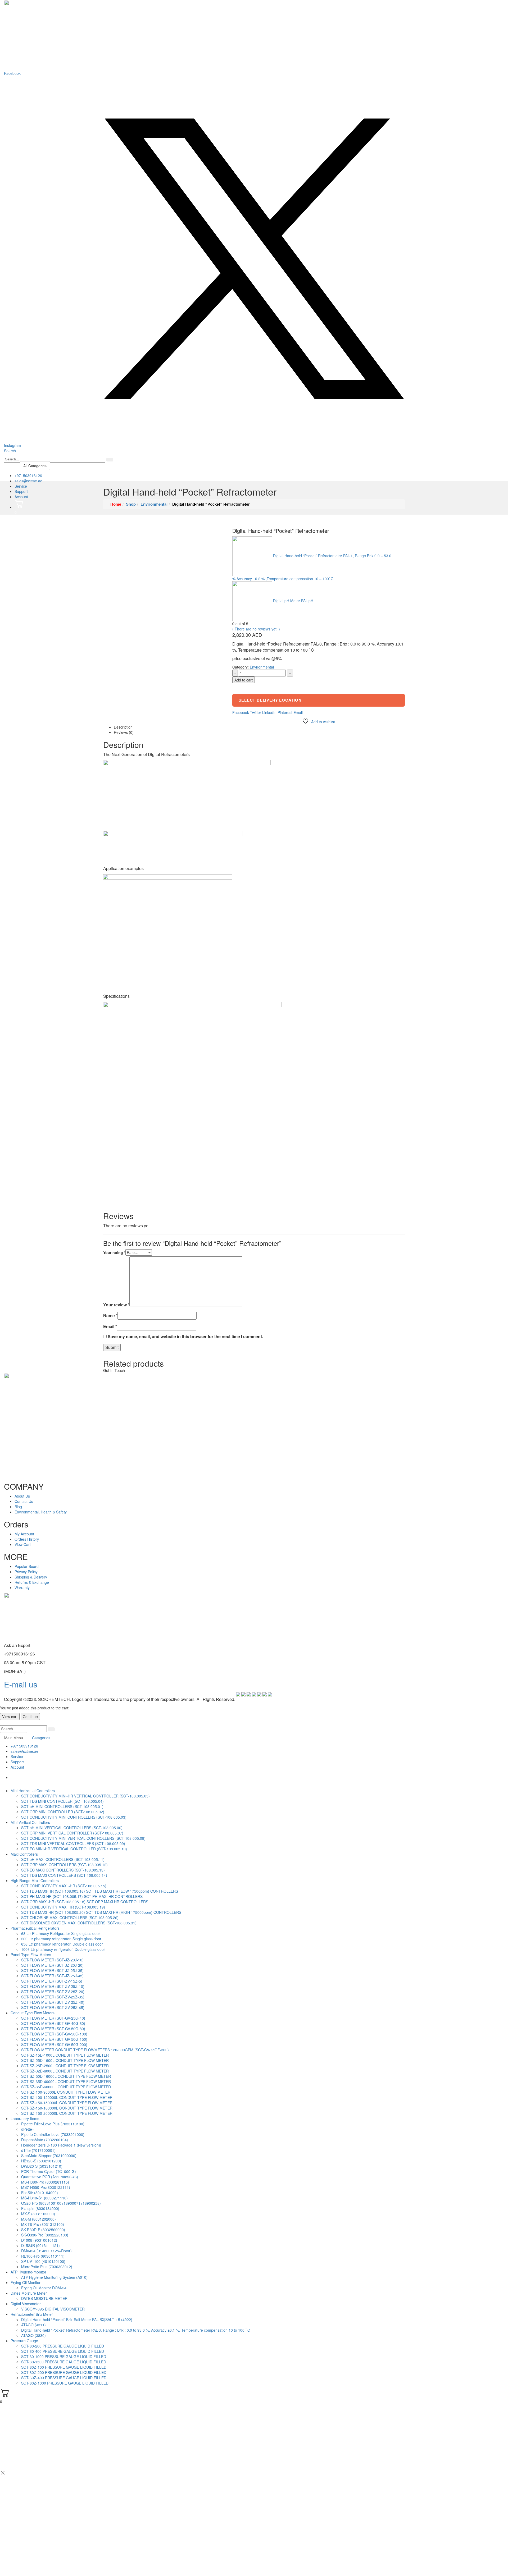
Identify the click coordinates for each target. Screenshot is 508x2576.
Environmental (262, 667)
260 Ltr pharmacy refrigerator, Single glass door (61, 1939)
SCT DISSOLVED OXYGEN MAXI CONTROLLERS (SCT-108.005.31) (79, 1923)
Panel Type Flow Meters (31, 1955)
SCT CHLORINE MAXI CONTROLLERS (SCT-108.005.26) (70, 1918)
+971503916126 (28, 475)
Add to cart (244, 680)
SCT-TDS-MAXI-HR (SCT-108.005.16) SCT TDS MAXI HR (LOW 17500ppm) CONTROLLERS (100, 1891)
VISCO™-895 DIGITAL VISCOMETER (53, 2309)
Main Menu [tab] (14, 1738)
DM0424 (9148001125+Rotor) (46, 2251)
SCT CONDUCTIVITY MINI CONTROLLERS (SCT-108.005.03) (74, 1817)
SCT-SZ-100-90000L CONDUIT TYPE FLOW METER (66, 2092)
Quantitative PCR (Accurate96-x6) (50, 2177)
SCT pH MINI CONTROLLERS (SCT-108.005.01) (62, 1806)
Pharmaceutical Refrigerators (35, 1928)
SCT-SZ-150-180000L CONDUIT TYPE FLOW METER (67, 2108)
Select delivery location (270, 700)
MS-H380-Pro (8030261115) (45, 2182)
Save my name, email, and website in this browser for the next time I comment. (185, 1337)
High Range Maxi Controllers (35, 1880)
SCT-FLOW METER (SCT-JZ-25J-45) (52, 1976)
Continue (30, 1717)
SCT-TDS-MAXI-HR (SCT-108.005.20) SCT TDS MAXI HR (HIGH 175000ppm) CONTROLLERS (101, 1912)
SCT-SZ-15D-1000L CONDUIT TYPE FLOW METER (65, 2055)
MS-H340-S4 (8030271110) (44, 2198)
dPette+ (28, 2129)
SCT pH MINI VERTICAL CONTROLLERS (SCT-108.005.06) (72, 1828)
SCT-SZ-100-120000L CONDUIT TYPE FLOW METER (67, 2097)
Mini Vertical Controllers (30, 1822)
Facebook (241, 712)
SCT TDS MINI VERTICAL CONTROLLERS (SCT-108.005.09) (73, 1843)
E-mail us (21, 1684)
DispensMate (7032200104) (45, 2140)
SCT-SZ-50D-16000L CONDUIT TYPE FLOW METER (66, 2076)
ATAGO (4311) (33, 2325)
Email (298, 712)
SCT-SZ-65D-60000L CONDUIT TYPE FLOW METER (66, 2087)
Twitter (256, 712)
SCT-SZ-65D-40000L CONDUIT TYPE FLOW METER (66, 2081)
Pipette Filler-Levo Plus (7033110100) (53, 2124)
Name (110, 1316)
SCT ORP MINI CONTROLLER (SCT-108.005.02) (63, 1812)
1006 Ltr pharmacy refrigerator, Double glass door (63, 1949)
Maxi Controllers (24, 1854)
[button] (10, 451)
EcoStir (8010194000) (40, 2193)
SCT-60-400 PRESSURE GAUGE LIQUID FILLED (63, 2351)
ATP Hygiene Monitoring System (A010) (54, 2277)
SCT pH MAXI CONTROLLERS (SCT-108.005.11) (63, 1859)
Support (21, 491)
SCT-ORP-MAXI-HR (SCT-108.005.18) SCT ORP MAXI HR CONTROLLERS (85, 1902)
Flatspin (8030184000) (40, 2208)
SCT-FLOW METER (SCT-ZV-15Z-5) (52, 1981)
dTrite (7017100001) (38, 2150)
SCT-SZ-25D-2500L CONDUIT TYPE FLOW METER (65, 2066)
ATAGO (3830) (33, 2335)
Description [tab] (123, 727)
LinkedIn (269, 712)
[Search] (110, 460)
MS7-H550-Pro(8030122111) (46, 2187)
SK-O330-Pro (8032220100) (45, 2235)
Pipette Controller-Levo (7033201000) (53, 2134)
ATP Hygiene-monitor (28, 2272)
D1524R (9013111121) (40, 2245)
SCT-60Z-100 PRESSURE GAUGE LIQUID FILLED (64, 2367)
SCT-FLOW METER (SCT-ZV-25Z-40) (53, 2002)
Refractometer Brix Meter (32, 2314)
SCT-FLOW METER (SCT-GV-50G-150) (54, 2039)
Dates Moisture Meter (29, 2293)
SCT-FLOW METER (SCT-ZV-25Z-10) (53, 1986)
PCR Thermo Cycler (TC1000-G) (49, 2171)
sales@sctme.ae (28, 481)
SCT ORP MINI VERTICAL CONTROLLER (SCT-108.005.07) (72, 1833)
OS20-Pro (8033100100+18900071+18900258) (61, 2203)
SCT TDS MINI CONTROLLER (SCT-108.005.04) (62, 1801)
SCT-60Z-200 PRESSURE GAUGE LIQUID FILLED (64, 2372)
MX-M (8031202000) (38, 2219)
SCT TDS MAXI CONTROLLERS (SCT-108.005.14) (64, 1875)
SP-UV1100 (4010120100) (43, 2261)
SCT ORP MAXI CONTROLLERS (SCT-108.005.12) (64, 1865)
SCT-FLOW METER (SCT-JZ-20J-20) (52, 1965)
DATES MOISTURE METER (44, 2298)
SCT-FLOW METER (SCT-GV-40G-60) (53, 2023)
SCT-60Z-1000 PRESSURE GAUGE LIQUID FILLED (65, 2383)
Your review (116, 1305)
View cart (10, 1717)
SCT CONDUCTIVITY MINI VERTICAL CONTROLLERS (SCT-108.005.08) (83, 1838)
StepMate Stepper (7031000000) (49, 2156)
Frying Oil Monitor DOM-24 (44, 2288)
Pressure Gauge (24, 2341)
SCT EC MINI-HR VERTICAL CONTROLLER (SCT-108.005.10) (74, 1849)
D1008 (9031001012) (39, 2240)
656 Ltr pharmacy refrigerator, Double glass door (62, 1944)
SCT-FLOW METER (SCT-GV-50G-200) (54, 2044)
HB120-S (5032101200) (41, 2161)
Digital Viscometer (26, 2304)
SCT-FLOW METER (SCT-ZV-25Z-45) (53, 2007)
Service (21, 486)
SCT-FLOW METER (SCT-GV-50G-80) (53, 2029)
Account (21, 497)
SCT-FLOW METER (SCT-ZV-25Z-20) (53, 1992)
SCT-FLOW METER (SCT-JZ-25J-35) (52, 1970)
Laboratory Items (25, 2119)
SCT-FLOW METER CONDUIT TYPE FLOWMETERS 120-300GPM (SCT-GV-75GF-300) (95, 2050)
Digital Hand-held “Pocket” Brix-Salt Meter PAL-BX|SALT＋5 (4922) (77, 2319)
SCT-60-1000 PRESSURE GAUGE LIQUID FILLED (64, 2357)
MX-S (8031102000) (38, 2214)
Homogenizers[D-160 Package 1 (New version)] (61, 2145)
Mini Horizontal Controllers (33, 1791)
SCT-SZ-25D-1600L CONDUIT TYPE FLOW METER (65, 2060)
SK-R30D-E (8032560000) (43, 2230)
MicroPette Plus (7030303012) (47, 2267)
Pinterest (285, 712)
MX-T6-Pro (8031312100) (43, 2224)
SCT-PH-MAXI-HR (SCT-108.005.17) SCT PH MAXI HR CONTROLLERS (82, 1896)
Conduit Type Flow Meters (33, 2013)
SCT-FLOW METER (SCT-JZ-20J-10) (52, 1960)
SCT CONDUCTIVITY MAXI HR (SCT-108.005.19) (63, 1907)
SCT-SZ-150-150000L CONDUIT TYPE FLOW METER (67, 2103)
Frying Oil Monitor (26, 2282)
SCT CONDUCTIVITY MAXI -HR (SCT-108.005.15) (64, 1886)
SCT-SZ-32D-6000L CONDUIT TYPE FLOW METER (65, 2071)
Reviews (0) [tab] (124, 732)
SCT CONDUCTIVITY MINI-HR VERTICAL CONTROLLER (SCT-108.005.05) (85, 1796)
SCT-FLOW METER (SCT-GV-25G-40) (53, 2018)
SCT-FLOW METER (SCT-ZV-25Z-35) (53, 1997)
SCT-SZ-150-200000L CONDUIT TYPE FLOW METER (67, 2113)
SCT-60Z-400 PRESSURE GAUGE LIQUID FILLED (64, 2378)
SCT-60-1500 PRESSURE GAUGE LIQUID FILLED (64, 2362)
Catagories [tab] (41, 1738)
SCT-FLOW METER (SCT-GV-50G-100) (54, 2034)
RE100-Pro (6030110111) (43, 2256)
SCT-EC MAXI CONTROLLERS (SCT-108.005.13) (63, 1870)
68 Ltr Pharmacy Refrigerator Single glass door (61, 1933)
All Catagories (35, 466)
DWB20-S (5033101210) (42, 2166)
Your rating (114, 1252)
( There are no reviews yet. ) (256, 629)
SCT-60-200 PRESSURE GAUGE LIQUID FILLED (63, 2346)
